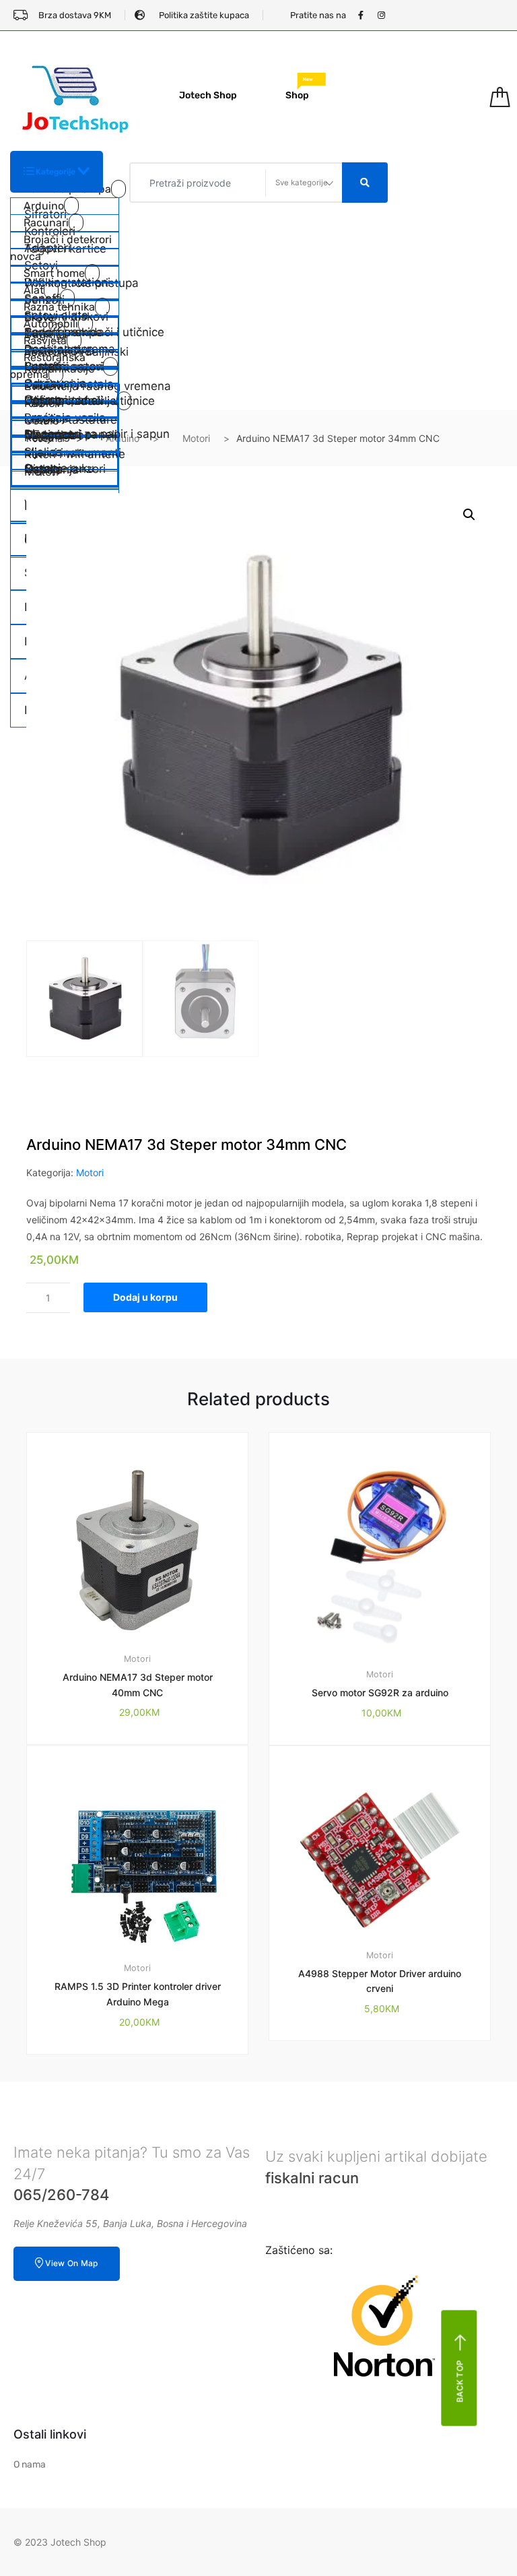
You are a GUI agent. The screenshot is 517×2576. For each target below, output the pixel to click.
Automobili (51, 324)
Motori (196, 438)
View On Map (71, 2263)
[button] (469, 515)
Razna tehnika (59, 307)
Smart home (54, 273)
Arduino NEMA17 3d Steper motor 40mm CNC (138, 1685)
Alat (34, 290)
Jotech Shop (208, 95)
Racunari (46, 223)
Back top (460, 2381)
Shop (299, 91)
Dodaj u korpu (145, 1297)
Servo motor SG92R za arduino (380, 1693)
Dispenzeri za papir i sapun (71, 434)
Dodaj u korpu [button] (145, 2099)
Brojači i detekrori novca (61, 248)
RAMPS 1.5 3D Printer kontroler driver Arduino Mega (138, 1994)
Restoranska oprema (48, 366)
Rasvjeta (45, 341)
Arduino (44, 206)
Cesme (43, 399)
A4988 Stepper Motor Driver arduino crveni (380, 1981)
